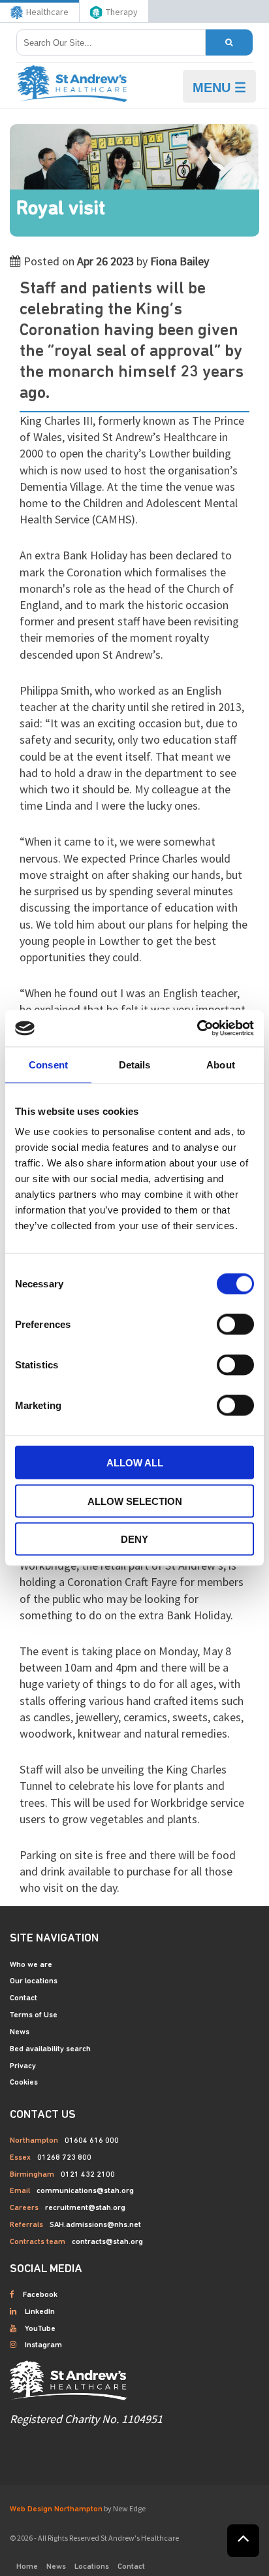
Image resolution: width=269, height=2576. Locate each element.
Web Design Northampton (56, 2509)
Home (27, 2567)
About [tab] (221, 1064)
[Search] (229, 42)
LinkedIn (40, 2312)
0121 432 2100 (88, 2175)
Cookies (24, 2083)
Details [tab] (135, 1064)
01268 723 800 (64, 2158)
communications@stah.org (85, 2191)
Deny (134, 1539)
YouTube (40, 2329)
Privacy (23, 2066)
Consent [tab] (48, 1064)
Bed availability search (50, 2049)
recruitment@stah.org (85, 2208)
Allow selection (135, 1501)
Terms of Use (34, 2015)
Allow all (135, 1463)
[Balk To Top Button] (243, 2541)
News (20, 2032)
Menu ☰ (219, 88)
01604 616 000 (92, 2141)
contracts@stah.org (107, 2242)
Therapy (122, 12)
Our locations (34, 1981)
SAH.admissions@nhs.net (95, 2225)
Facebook (40, 2295)
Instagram (43, 2345)
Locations (92, 2567)
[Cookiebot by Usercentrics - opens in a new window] (197, 1029)
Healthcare (47, 12)
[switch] (235, 1325)
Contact (24, 1998)
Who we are (31, 1965)
